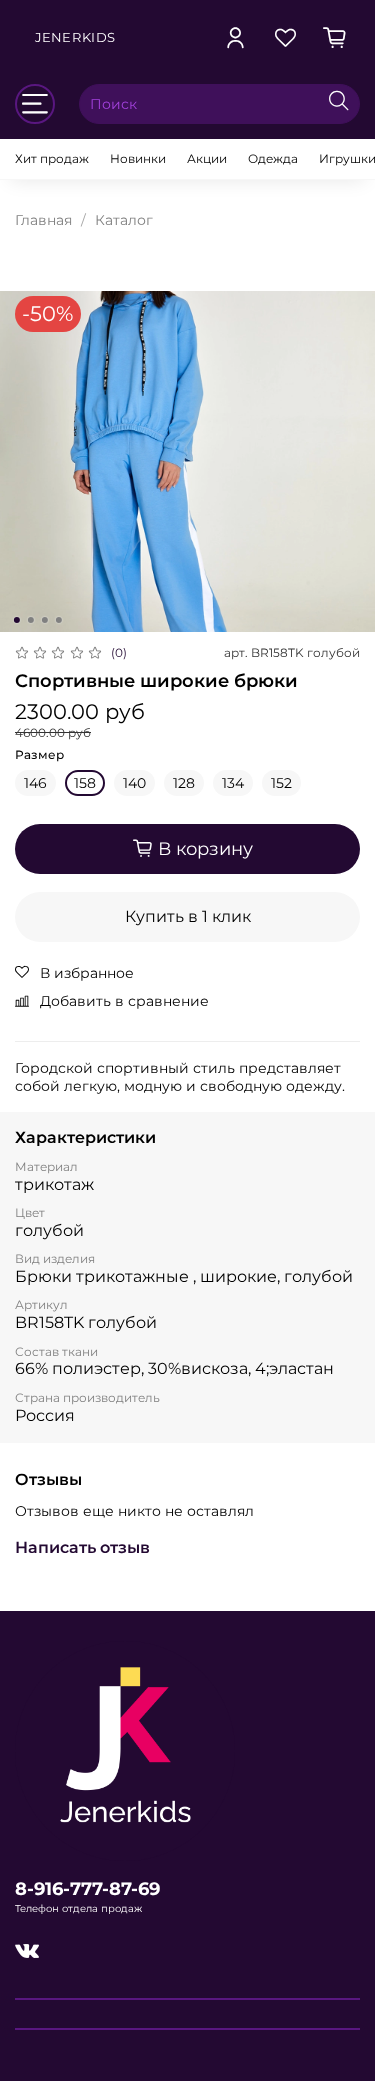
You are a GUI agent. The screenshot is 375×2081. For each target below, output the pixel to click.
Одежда (273, 158)
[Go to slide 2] (30, 620)
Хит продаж (52, 158)
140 (134, 783)
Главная (43, 220)
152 (281, 783)
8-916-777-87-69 (87, 1888)
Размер (39, 755)
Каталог (124, 220)
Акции (207, 158)
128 (184, 783)
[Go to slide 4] (58, 620)
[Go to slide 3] (44, 620)
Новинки (138, 158)
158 (85, 783)
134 (233, 783)
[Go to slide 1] (16, 620)
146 (35, 783)
